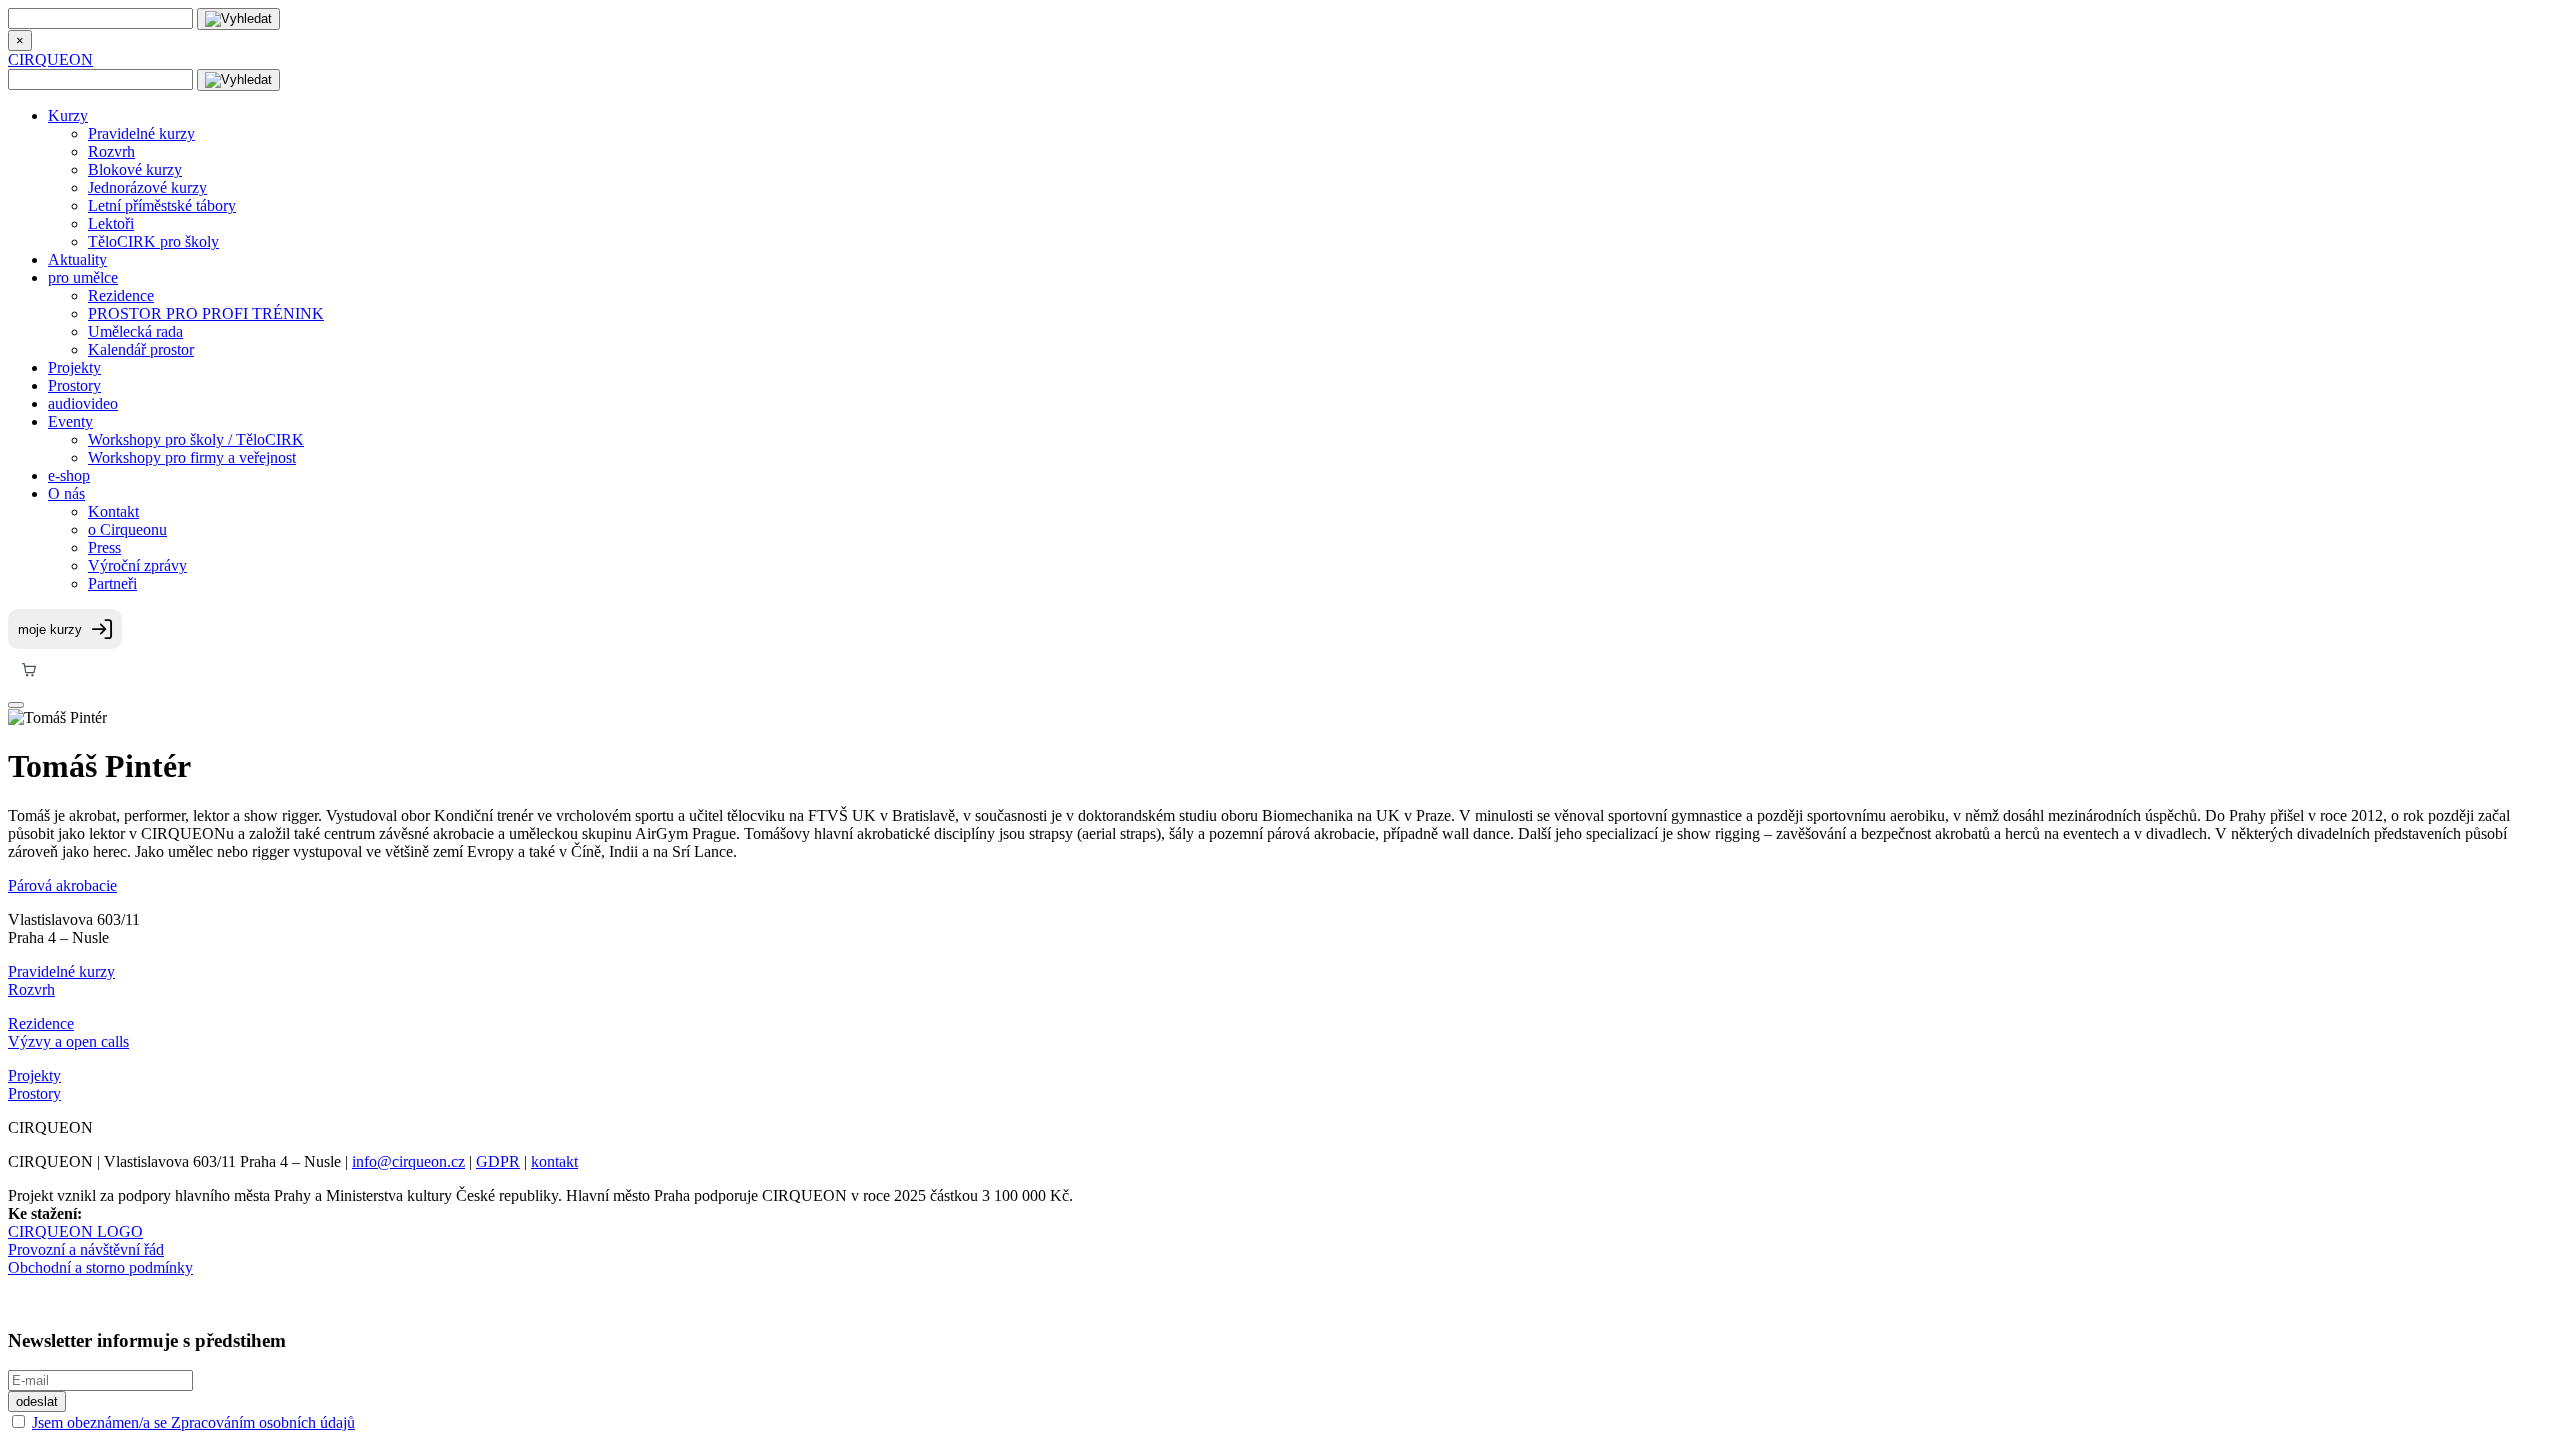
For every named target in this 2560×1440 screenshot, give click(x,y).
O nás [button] (66, 493)
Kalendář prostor (141, 349)
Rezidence (121, 295)
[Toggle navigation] (16, 705)
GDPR (498, 1161)
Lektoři (111, 223)
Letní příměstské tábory (162, 205)
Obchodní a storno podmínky (100, 1267)
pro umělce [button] (83, 277)
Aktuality (77, 259)
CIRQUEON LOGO (75, 1231)
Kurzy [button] (68, 115)
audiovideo (83, 403)
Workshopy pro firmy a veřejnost (192, 457)
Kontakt (113, 511)
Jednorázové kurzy (147, 187)
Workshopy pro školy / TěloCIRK (196, 439)
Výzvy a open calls (68, 1041)
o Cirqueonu (127, 529)
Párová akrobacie (62, 885)
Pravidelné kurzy (141, 133)
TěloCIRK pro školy (153, 241)
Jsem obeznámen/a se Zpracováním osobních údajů (193, 1422)
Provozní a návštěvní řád (86, 1249)
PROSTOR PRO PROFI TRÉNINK (206, 313)
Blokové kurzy (135, 169)
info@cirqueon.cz (408, 1161)
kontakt (554, 1161)
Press (104, 547)
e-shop (69, 475)
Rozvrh (111, 151)
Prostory (74, 385)
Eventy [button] (70, 421)
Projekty (74, 367)
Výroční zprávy (137, 565)
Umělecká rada (135, 331)
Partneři (112, 583)
